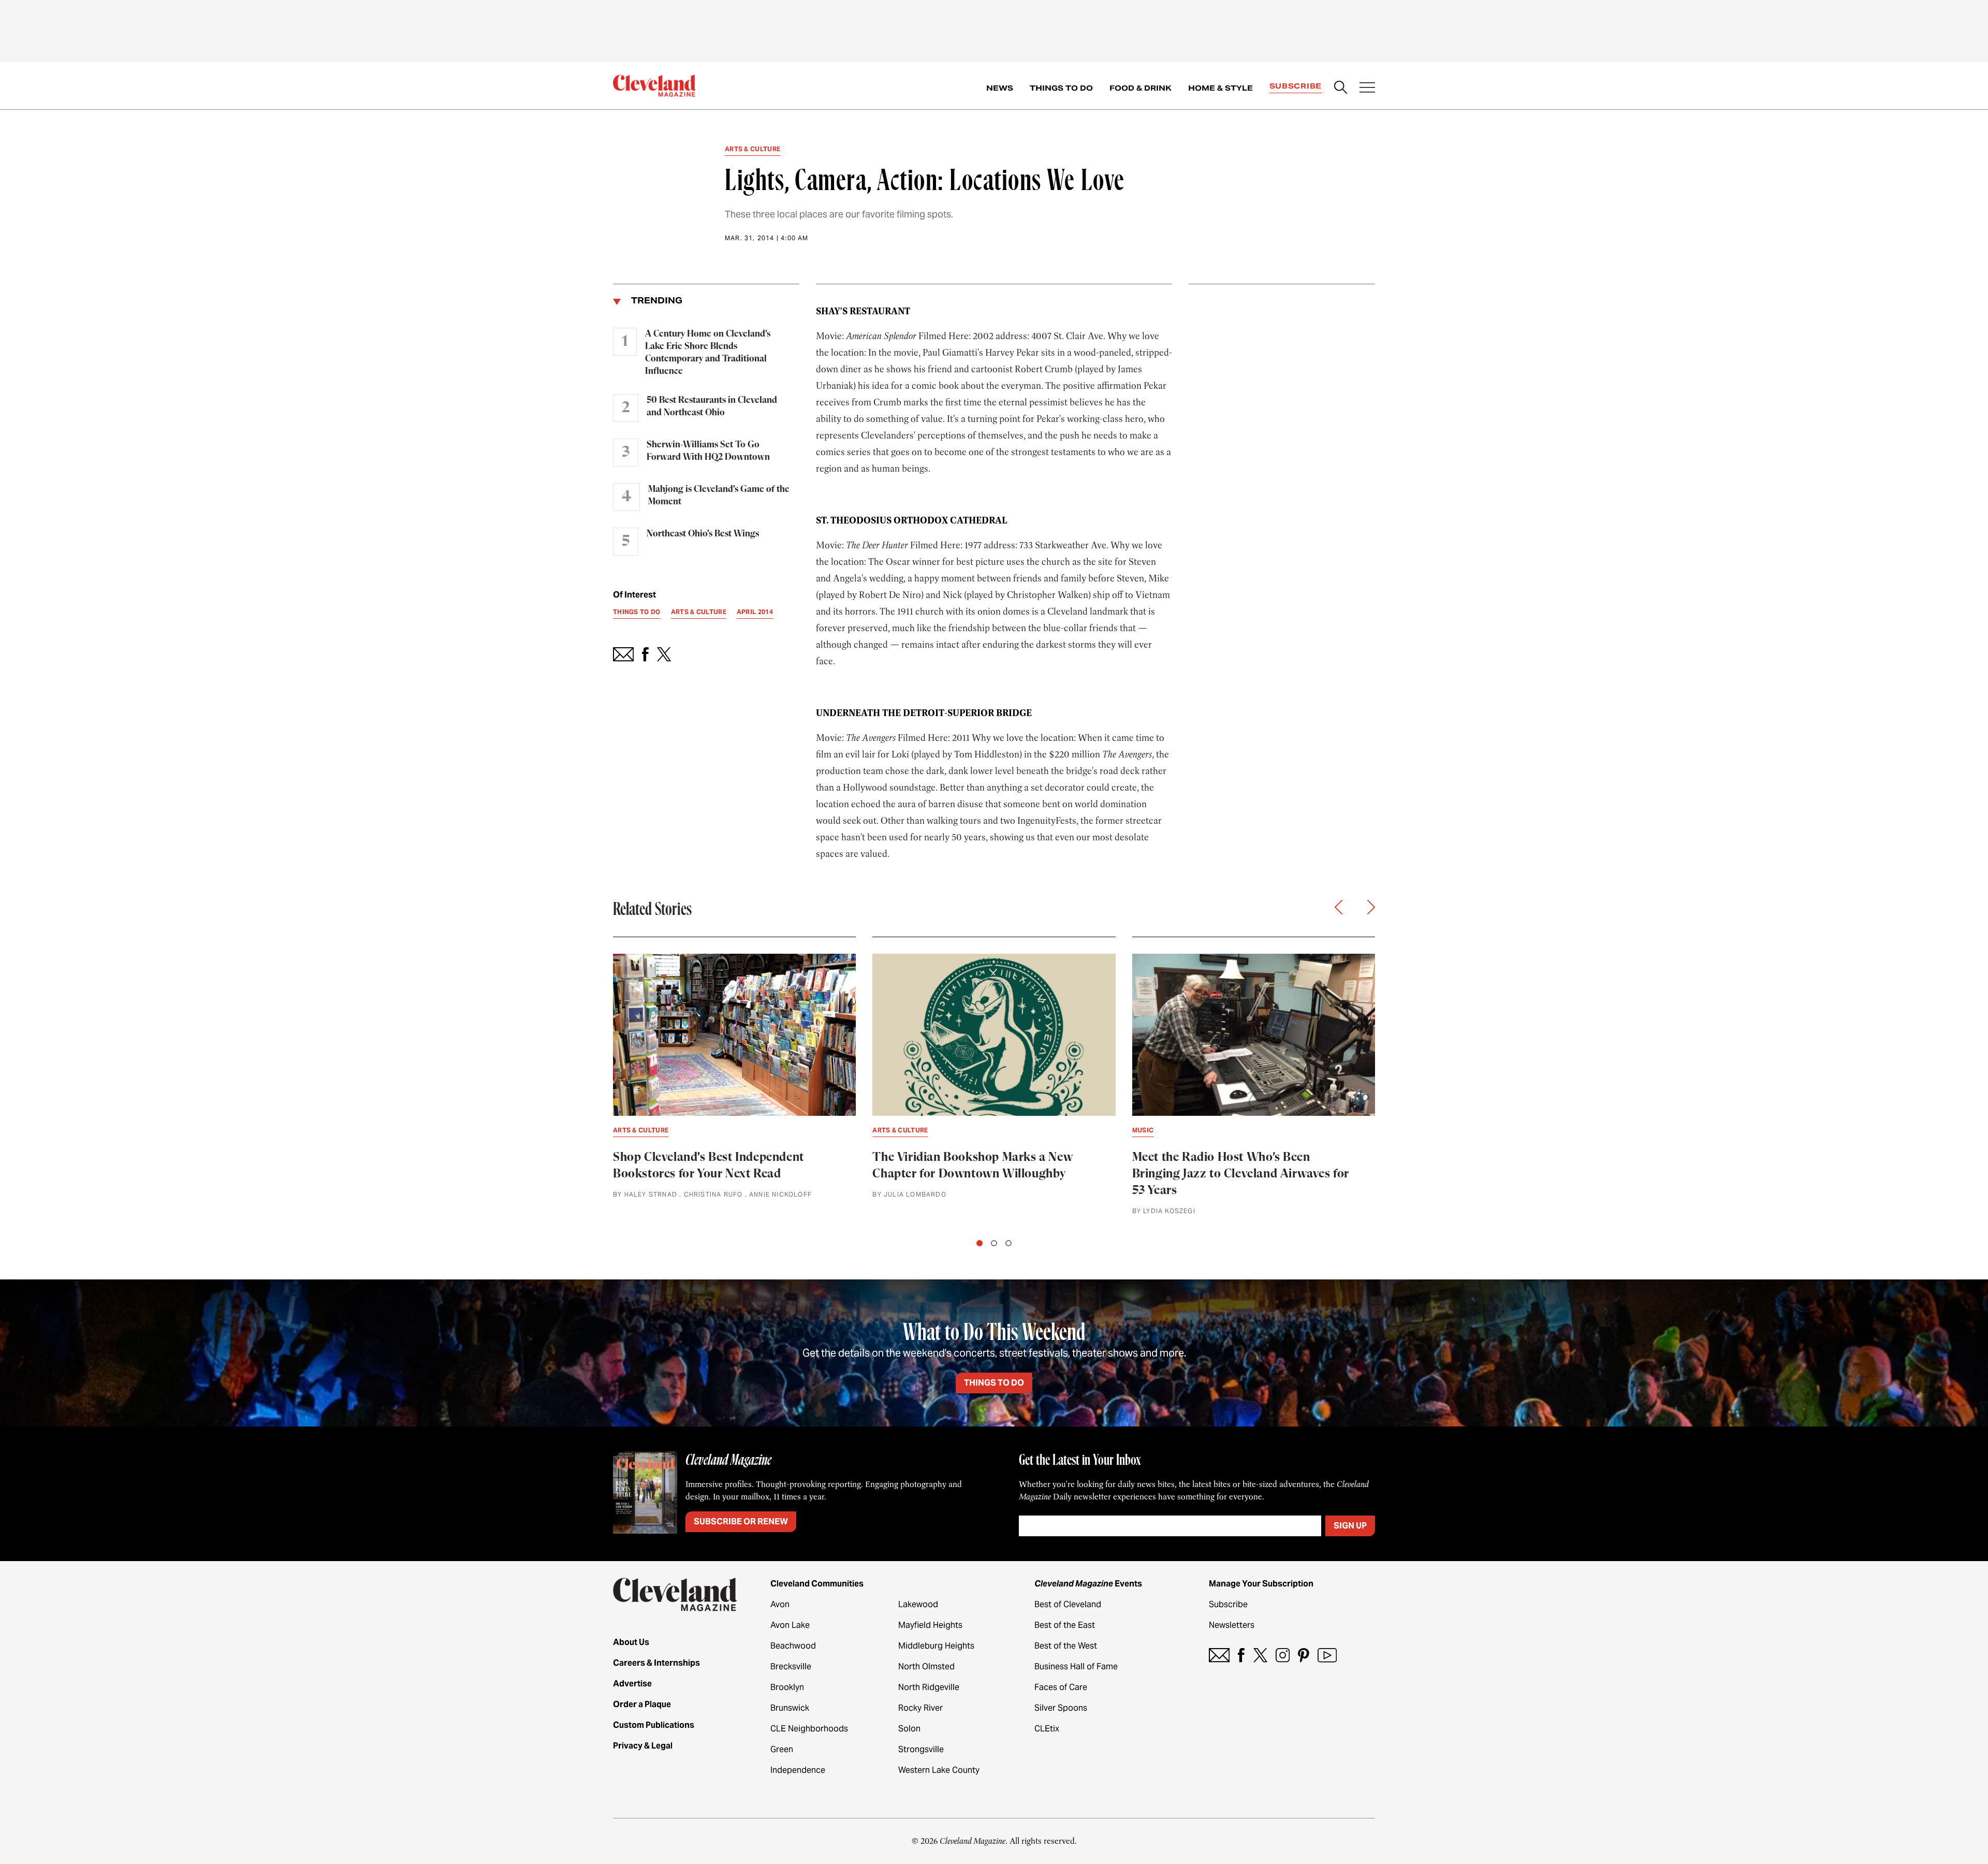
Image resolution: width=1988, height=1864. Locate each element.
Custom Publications (654, 1725)
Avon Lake (790, 1625)
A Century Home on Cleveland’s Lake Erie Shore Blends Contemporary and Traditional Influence (708, 353)
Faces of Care (1061, 1687)
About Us (631, 1642)
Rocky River (920, 1708)
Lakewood (918, 1604)
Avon (780, 1604)
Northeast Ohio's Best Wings (703, 534)
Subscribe (1296, 86)
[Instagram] (1283, 1655)
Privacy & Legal (643, 1746)
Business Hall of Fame (1076, 1666)
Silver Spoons (1061, 1708)
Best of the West (1066, 1646)
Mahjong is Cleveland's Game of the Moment (719, 496)
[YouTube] (1327, 1655)
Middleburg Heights (936, 1646)
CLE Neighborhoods (809, 1729)
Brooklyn (787, 1687)
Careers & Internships (656, 1663)
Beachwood (793, 1646)
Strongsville (921, 1749)
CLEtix (1047, 1729)
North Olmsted (926, 1666)
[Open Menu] (1367, 89)
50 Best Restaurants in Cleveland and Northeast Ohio (712, 406)
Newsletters (1232, 1625)
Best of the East (1065, 1625)
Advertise (632, 1684)
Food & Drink (1141, 88)
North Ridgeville (929, 1687)
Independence (798, 1770)
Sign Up (1350, 1526)
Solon (909, 1729)
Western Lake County (939, 1770)
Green (782, 1749)
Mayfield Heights (930, 1625)
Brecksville (791, 1666)
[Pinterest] (1304, 1655)
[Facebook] (1241, 1655)
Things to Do (1061, 88)
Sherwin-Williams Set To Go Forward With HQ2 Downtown (708, 451)
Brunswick (790, 1708)
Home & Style (1220, 88)
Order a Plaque (642, 1704)
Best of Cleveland (1068, 1604)
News (1000, 88)
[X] (1260, 1655)
